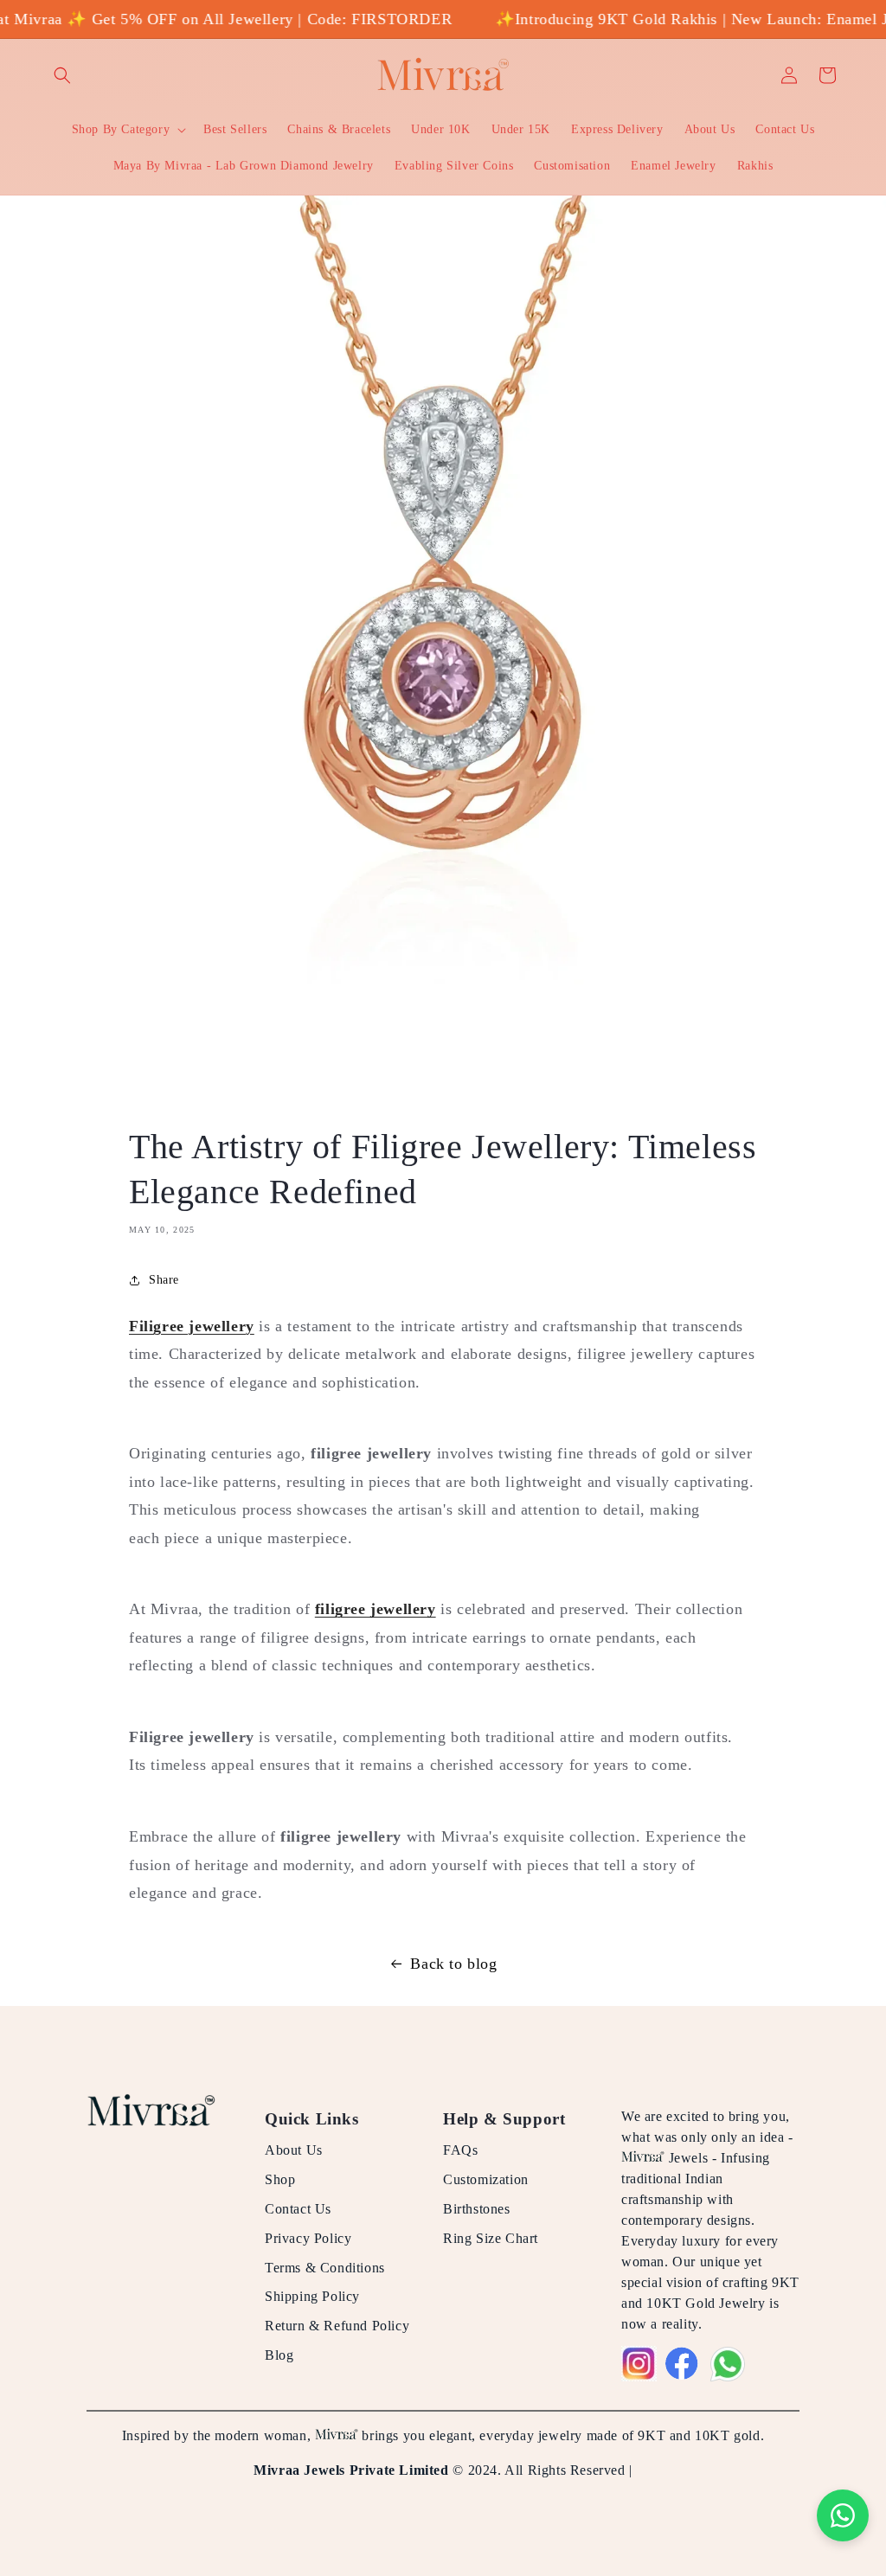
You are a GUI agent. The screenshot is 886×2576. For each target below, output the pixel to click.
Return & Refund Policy (337, 2326)
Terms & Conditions (325, 2268)
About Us (294, 2150)
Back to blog (453, 1964)
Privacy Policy (308, 2238)
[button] (62, 75)
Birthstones (477, 2209)
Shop (280, 2179)
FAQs (460, 2150)
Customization (486, 2179)
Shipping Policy (312, 2296)
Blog (279, 2355)
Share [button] (164, 1280)
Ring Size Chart (491, 2238)
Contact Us (298, 2209)
